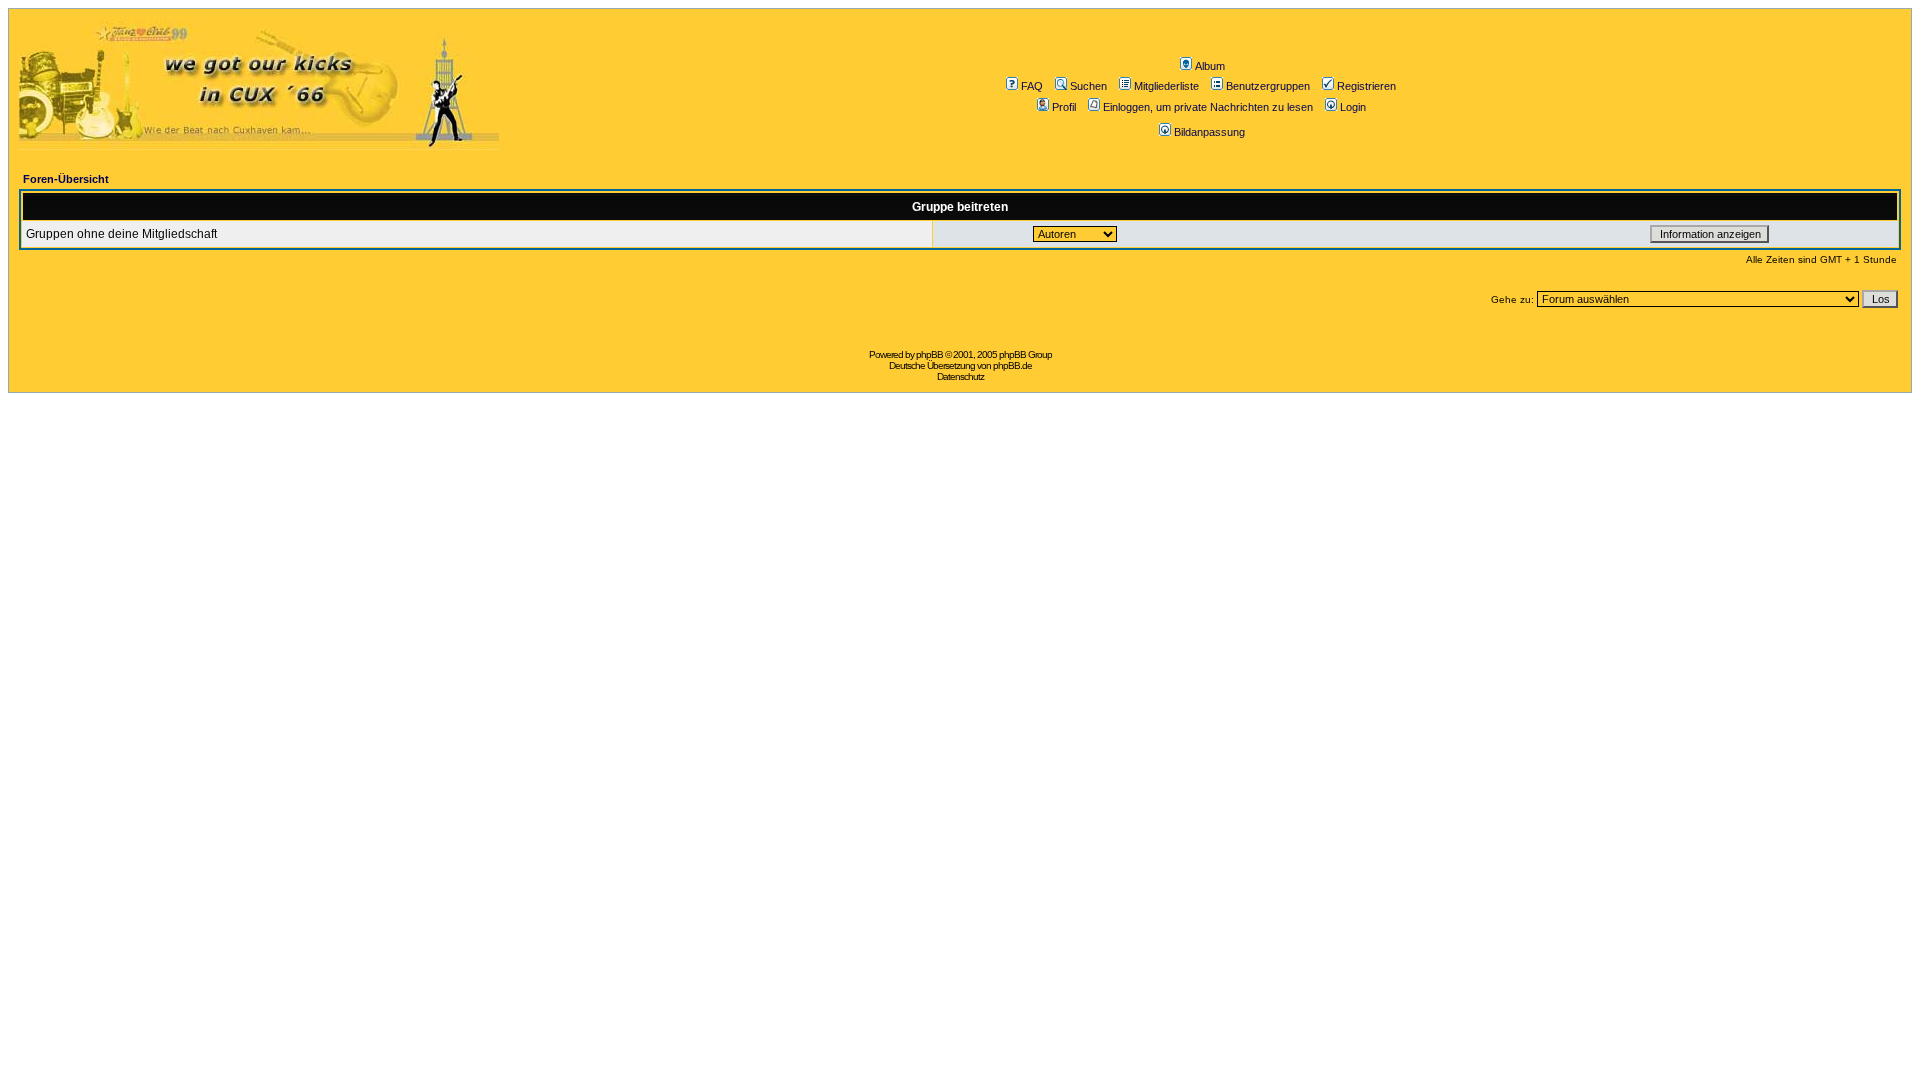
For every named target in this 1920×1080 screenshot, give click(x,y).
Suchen (1088, 86)
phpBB (929, 354)
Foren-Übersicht (66, 179)
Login (1353, 107)
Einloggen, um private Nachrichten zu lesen (1208, 107)
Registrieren (1366, 86)
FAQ (1032, 86)
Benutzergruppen (1268, 86)
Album (1210, 66)
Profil (1064, 107)
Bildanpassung (1209, 132)
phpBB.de (1012, 365)
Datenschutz (960, 376)
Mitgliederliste (1166, 86)
